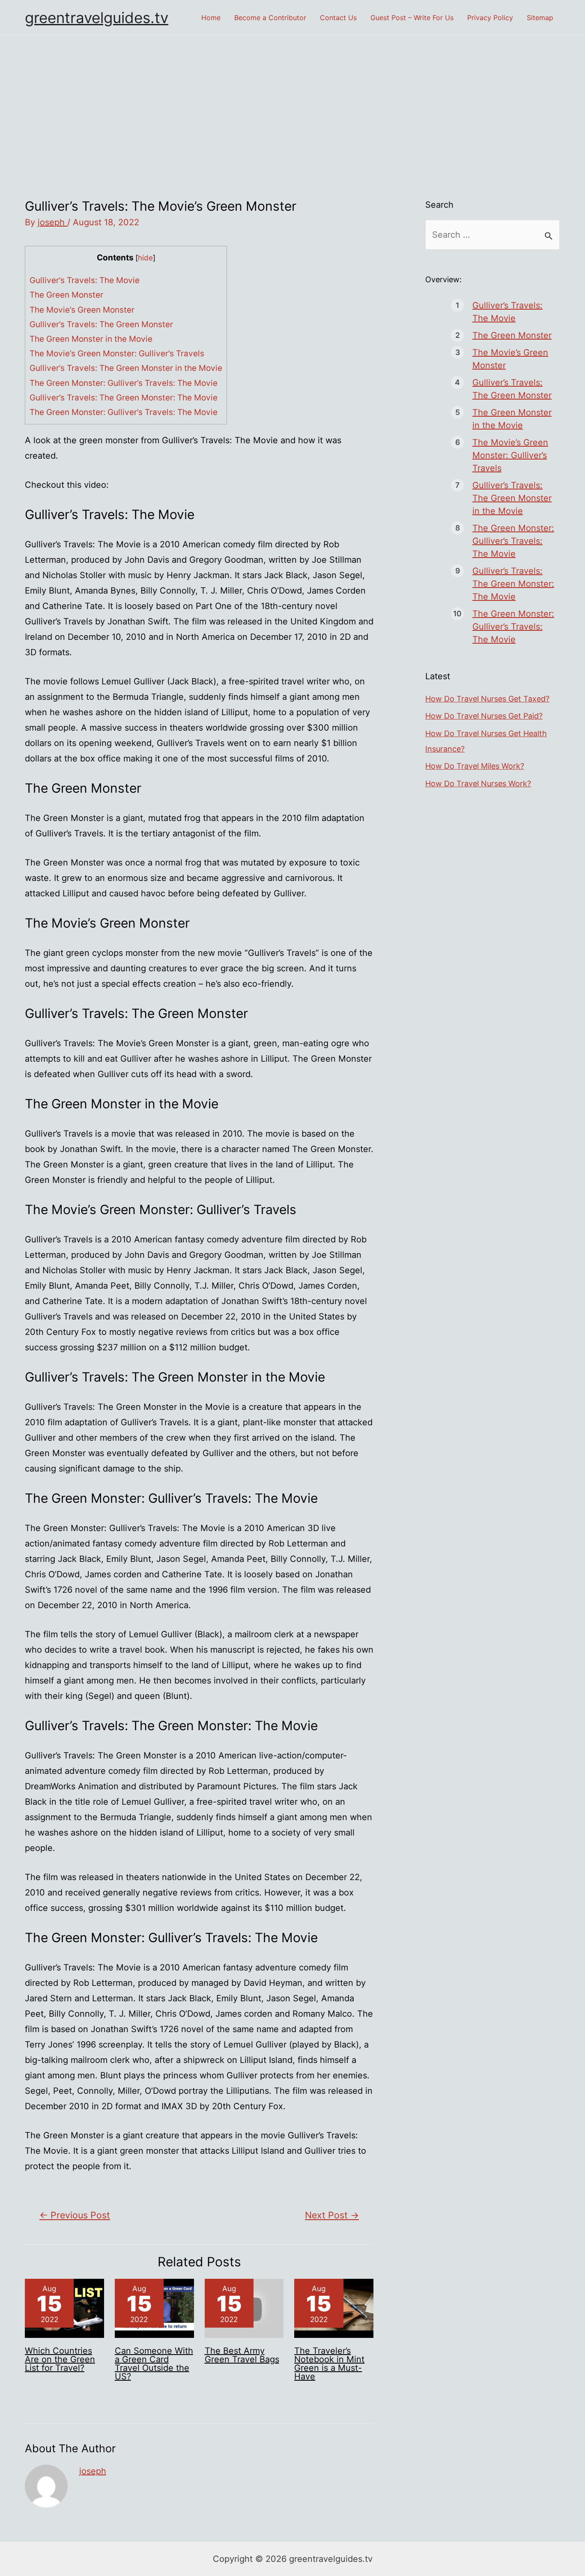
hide (145, 258)
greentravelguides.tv (97, 18)
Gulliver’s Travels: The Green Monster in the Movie (126, 368)
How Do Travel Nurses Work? (478, 784)
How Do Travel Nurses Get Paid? (484, 716)
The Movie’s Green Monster (82, 310)
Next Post (332, 2215)
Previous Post (75, 2215)
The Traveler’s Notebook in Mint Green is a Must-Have (329, 2364)
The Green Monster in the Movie (91, 339)
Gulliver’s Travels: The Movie (85, 280)
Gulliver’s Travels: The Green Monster (101, 324)
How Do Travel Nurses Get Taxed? (487, 699)
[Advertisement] (292, 100)
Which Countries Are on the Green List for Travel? (60, 2359)
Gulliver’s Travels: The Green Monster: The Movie (124, 398)
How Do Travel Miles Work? (475, 766)
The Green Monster (66, 295)
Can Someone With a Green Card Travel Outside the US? (154, 2364)
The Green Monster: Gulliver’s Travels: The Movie (124, 383)
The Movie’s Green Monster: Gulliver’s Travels (117, 354)
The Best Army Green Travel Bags (242, 2355)
